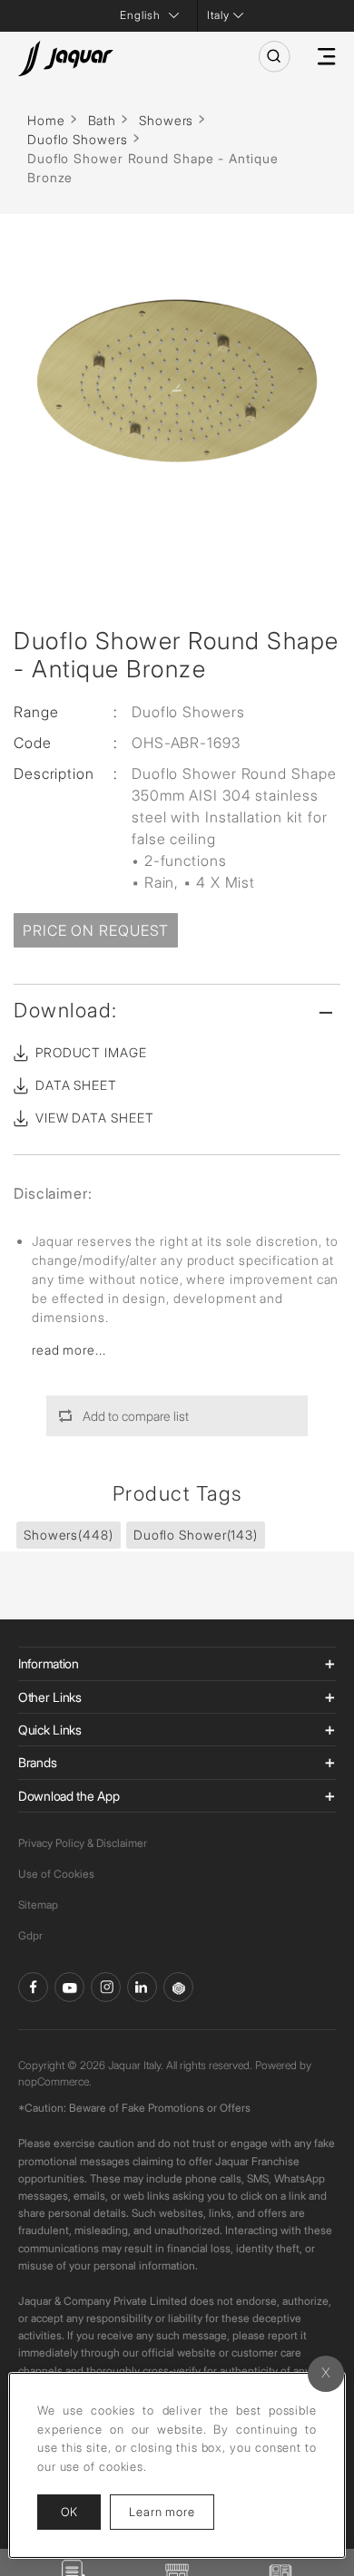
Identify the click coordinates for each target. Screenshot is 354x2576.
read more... (69, 1350)
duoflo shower (196, 1535)
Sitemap (38, 1905)
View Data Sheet (95, 1118)
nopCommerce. (55, 2081)
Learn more (172, 2511)
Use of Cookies (56, 1874)
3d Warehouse (178, 1987)
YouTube (69, 1987)
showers (69, 1535)
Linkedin (142, 1987)
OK (69, 2512)
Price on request (96, 930)
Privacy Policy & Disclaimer (83, 1843)
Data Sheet (76, 1085)
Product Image (91, 1052)
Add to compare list (136, 1416)
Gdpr (30, 1935)
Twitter (106, 1987)
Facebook (33, 1987)
